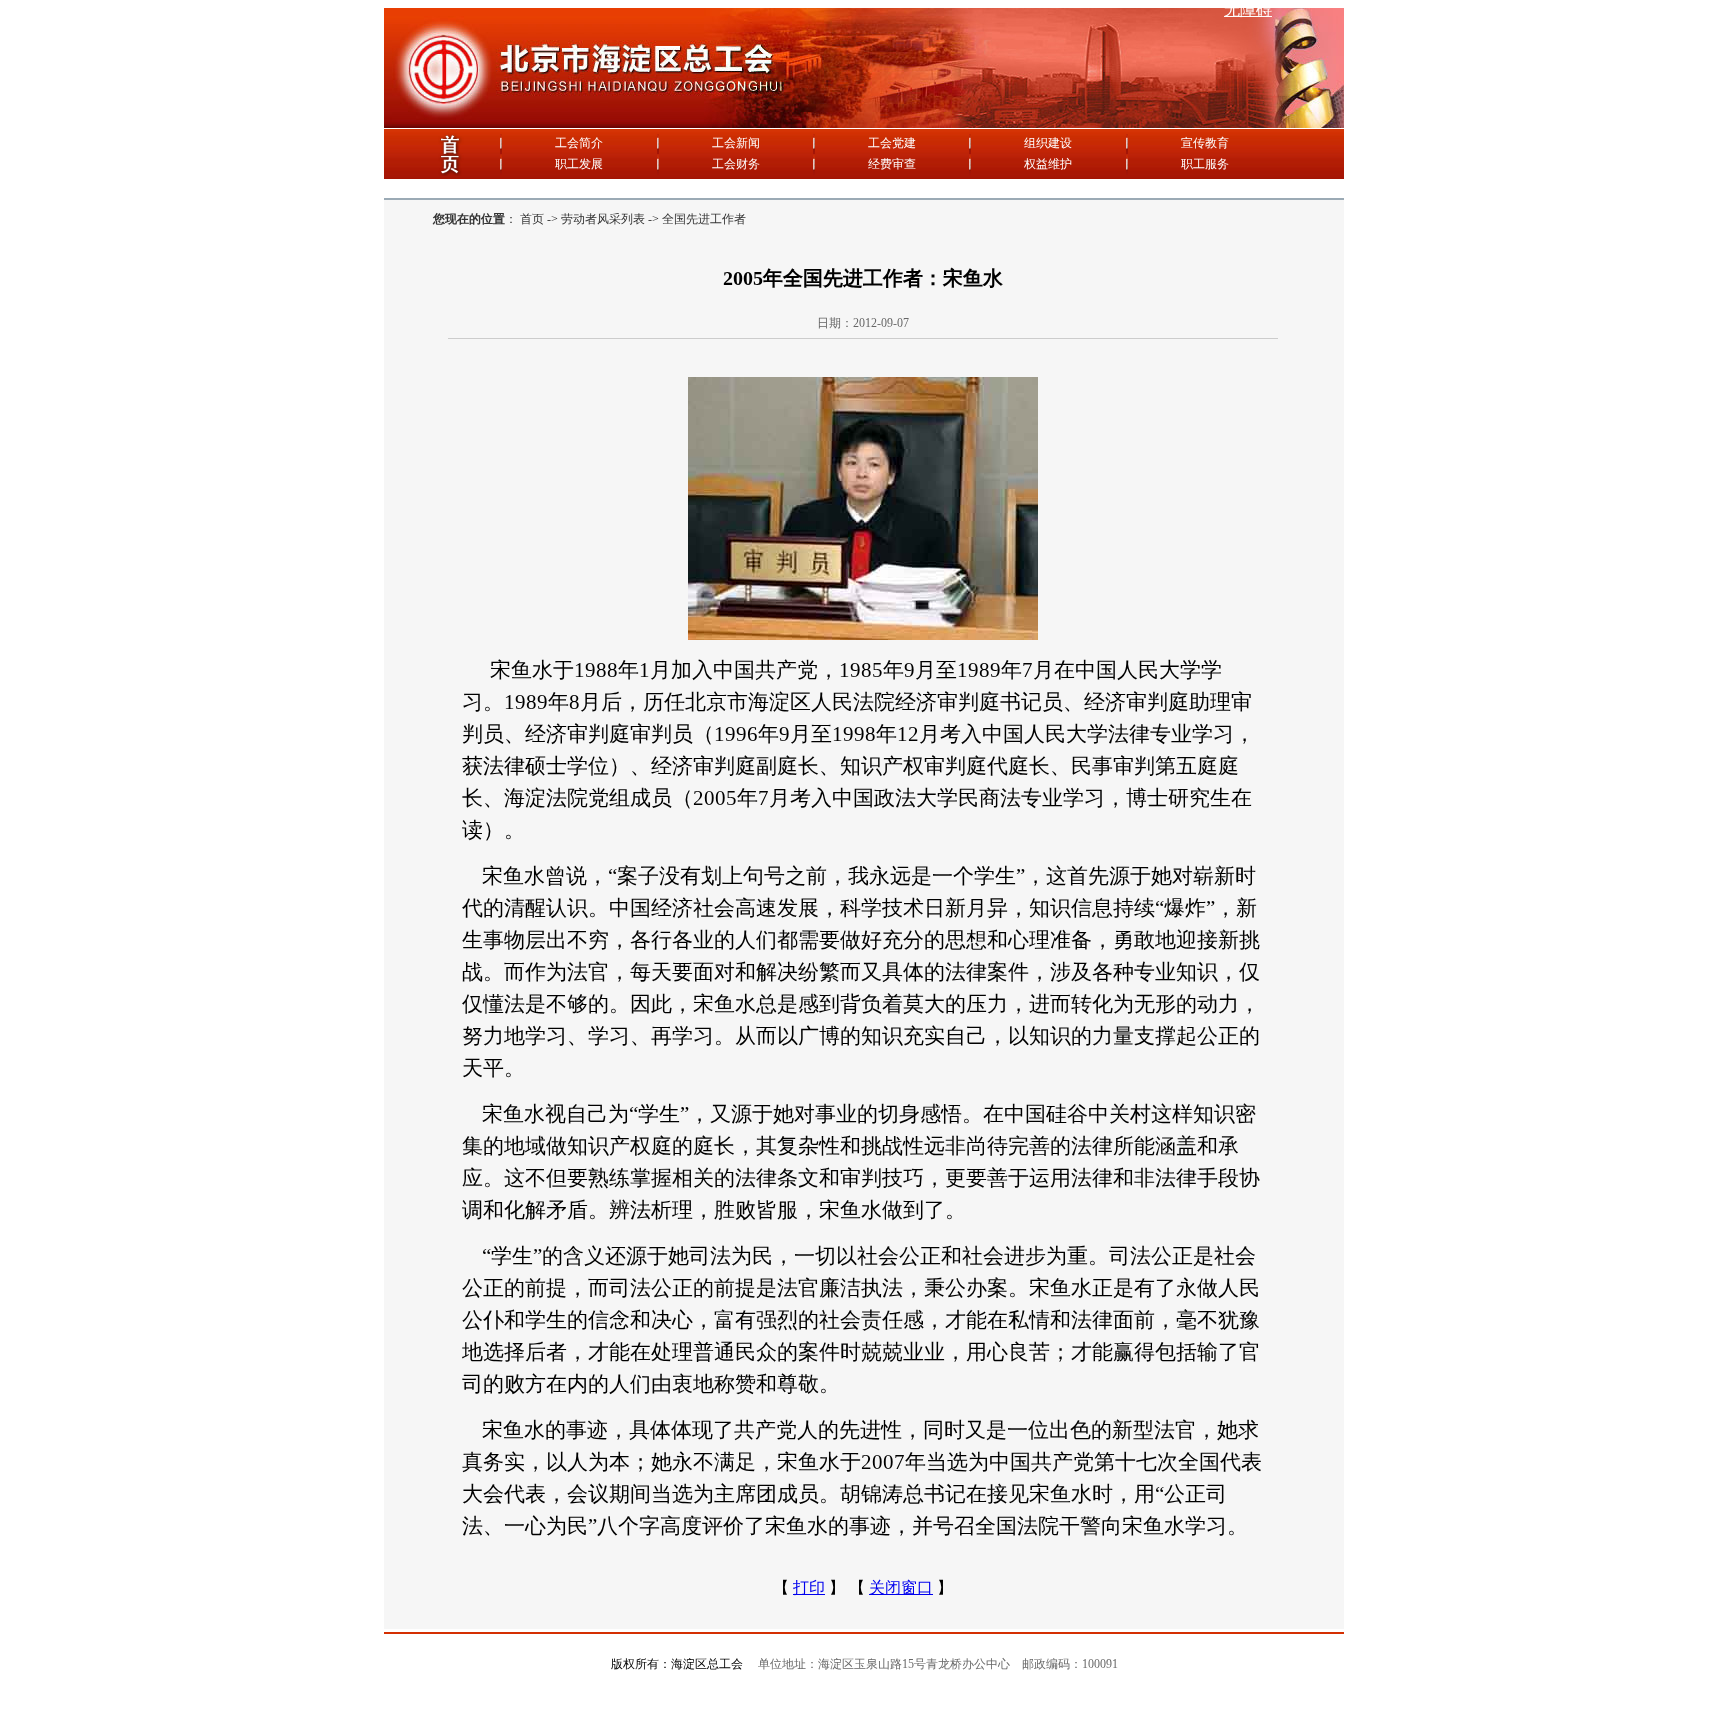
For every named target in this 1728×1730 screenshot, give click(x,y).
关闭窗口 (901, 1587)
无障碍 (1248, 9)
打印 (809, 1587)
